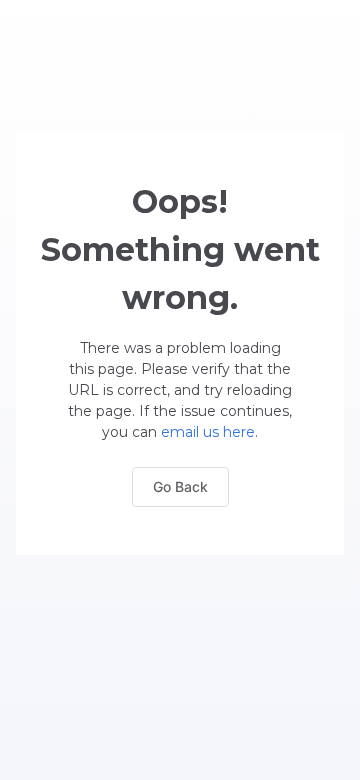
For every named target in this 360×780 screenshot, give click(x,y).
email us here (208, 432)
